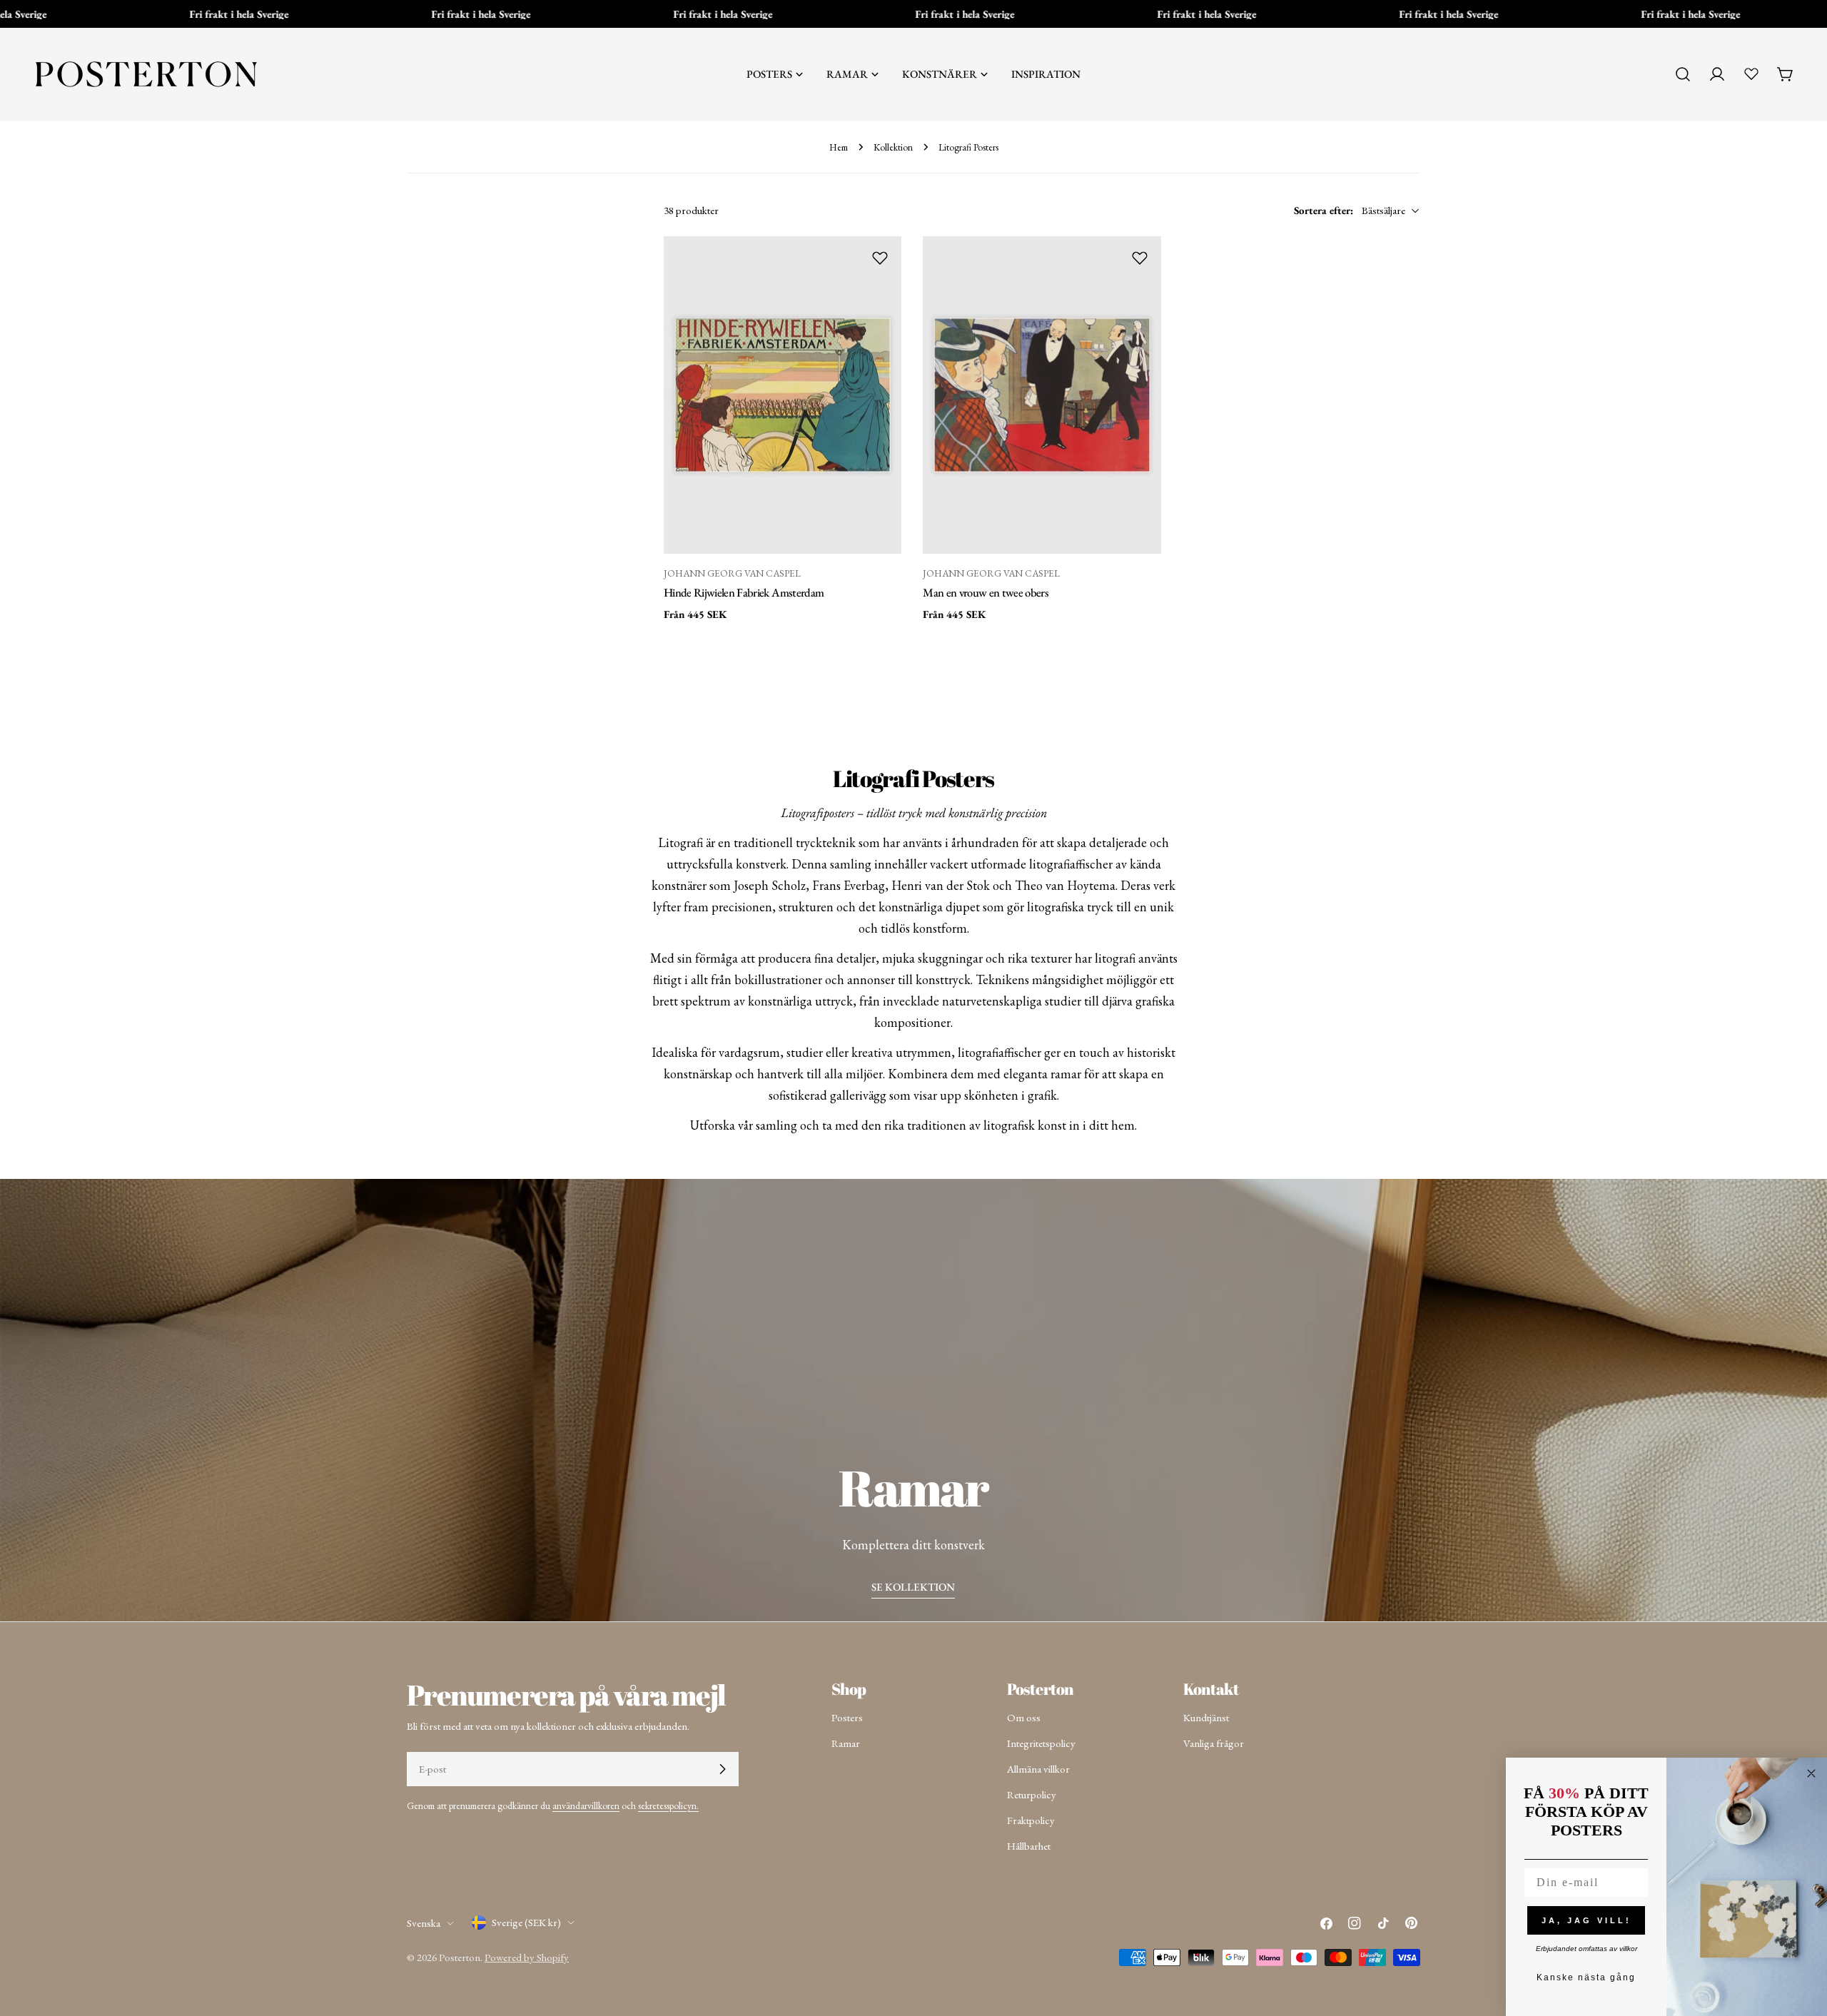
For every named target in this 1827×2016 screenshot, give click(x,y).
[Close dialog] (1811, 1773)
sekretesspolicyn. (668, 1805)
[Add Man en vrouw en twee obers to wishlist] (1140, 258)
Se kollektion (913, 1587)
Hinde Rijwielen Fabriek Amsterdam (744, 592)
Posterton (460, 1957)
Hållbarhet (1029, 1846)
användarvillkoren (586, 1805)
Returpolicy (1032, 1794)
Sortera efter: (1324, 210)
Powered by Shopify (527, 1957)
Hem (839, 147)
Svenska (424, 1923)
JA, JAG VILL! (1586, 1920)
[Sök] (1683, 74)
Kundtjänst (1206, 1717)
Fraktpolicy (1031, 1820)
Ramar (846, 1743)
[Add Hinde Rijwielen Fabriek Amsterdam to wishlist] (880, 258)
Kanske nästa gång (1586, 1977)
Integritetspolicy (1041, 1743)
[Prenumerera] (722, 1769)
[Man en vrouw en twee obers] (1042, 395)
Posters (847, 1717)
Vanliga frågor (1214, 1743)
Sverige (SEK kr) (526, 1922)
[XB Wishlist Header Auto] (1751, 74)
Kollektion (893, 147)
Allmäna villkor (1038, 1769)
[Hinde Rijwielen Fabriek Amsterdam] (783, 395)
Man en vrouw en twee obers (986, 592)
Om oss (1024, 1717)
